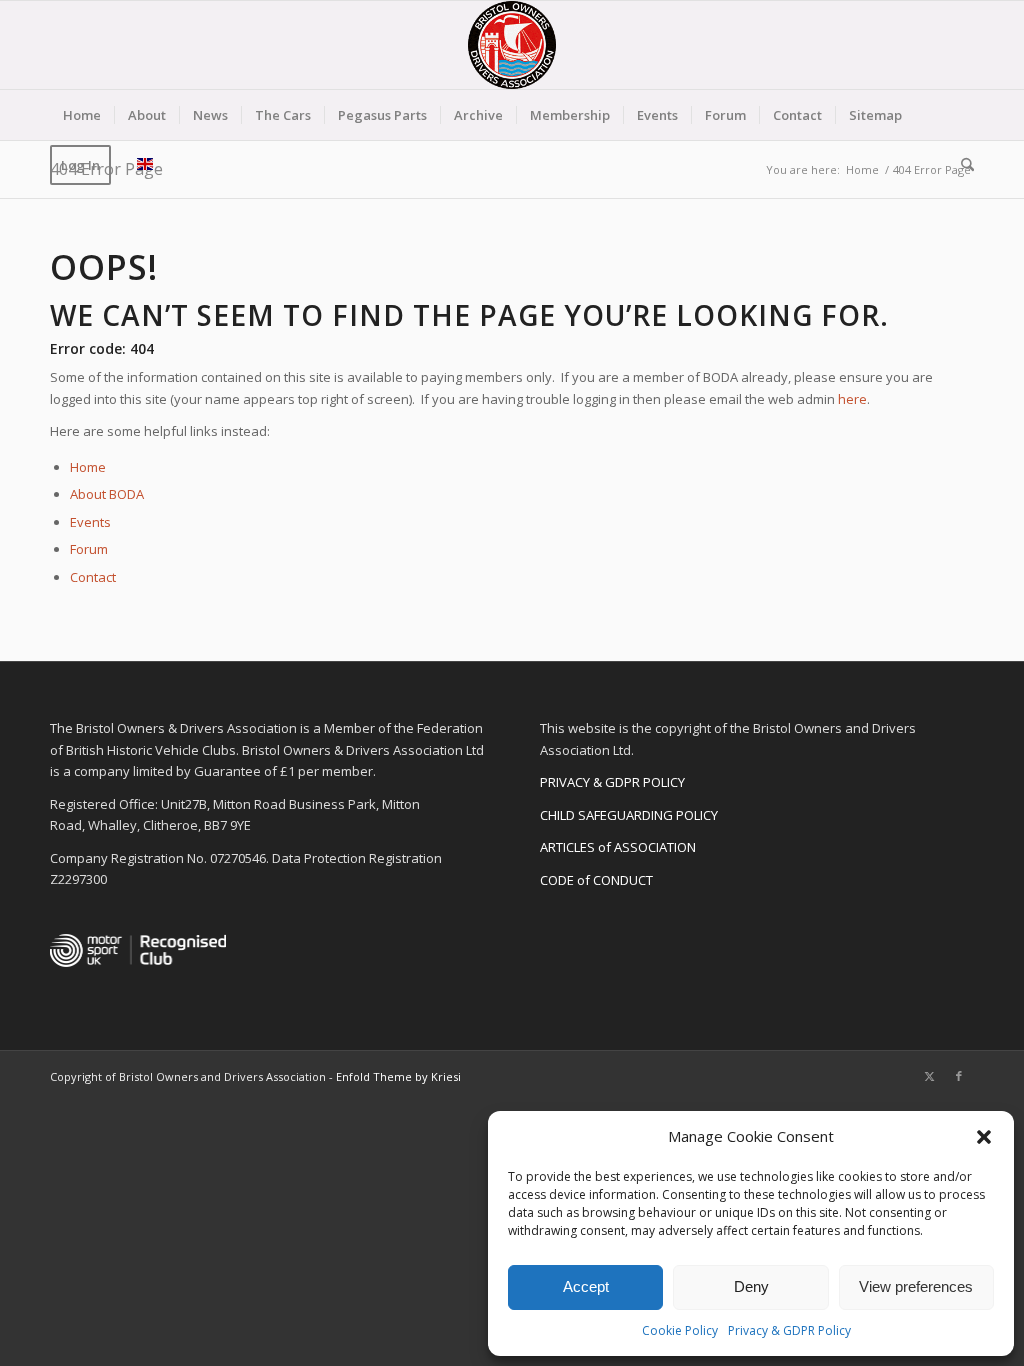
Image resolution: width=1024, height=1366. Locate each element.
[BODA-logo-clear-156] (512, 45)
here (852, 399)
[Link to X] (929, 1076)
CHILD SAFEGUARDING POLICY (629, 815)
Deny (751, 1286)
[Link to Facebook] (959, 1076)
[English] (145, 165)
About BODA (107, 494)
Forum (89, 549)
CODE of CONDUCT (596, 880)
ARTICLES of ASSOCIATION (618, 847)
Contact (93, 577)
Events (90, 522)
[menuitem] (82, 115)
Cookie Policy (680, 1330)
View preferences (916, 1286)
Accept (586, 1286)
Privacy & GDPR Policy (789, 1330)
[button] (984, 1137)
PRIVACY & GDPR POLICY (612, 782)
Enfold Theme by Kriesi (398, 1076)
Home (88, 467)
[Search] (961, 165)
